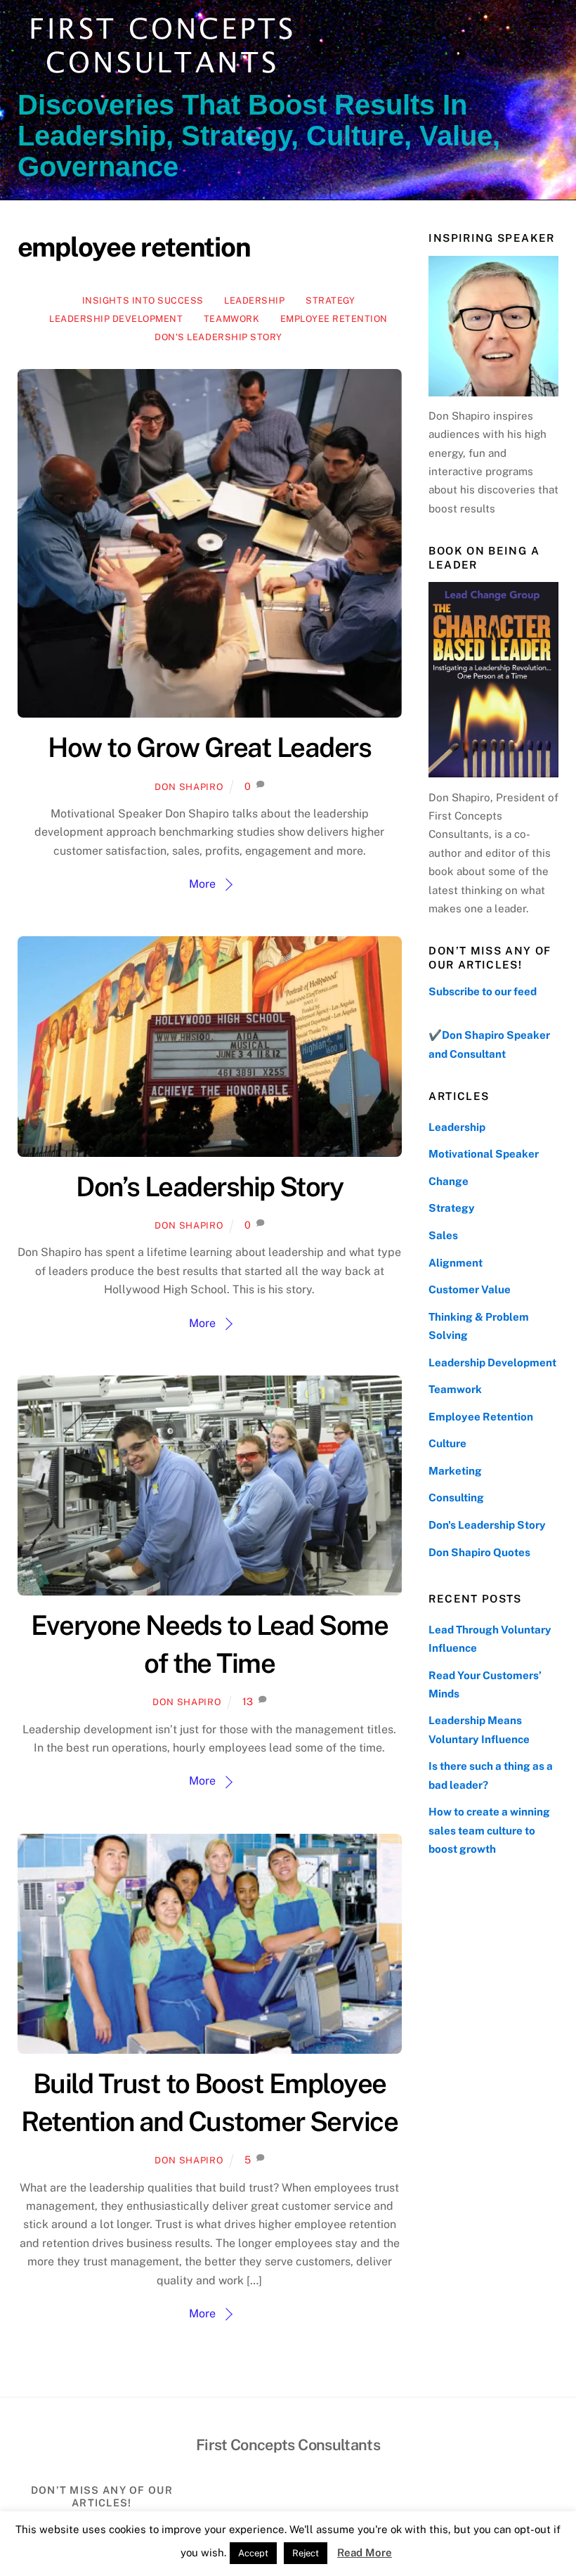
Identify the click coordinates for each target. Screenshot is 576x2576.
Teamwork (231, 319)
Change (449, 1181)
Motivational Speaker (484, 1154)
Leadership (254, 300)
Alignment (456, 1263)
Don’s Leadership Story (209, 1187)
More (202, 884)
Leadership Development (116, 319)
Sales (443, 1235)
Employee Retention (334, 319)
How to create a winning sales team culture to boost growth (489, 1830)
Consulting (456, 1497)
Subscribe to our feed (483, 991)
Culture (447, 1443)
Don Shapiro (189, 787)
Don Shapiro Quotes (479, 1552)
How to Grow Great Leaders (209, 747)
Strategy (330, 300)
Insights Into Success (143, 300)
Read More (365, 2552)
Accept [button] (253, 2553)
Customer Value (470, 1289)
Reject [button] (306, 2553)
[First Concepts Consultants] (158, 75)
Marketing (455, 1471)
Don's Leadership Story (218, 337)
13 (248, 1701)
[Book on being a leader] (493, 680)
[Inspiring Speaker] (493, 326)
